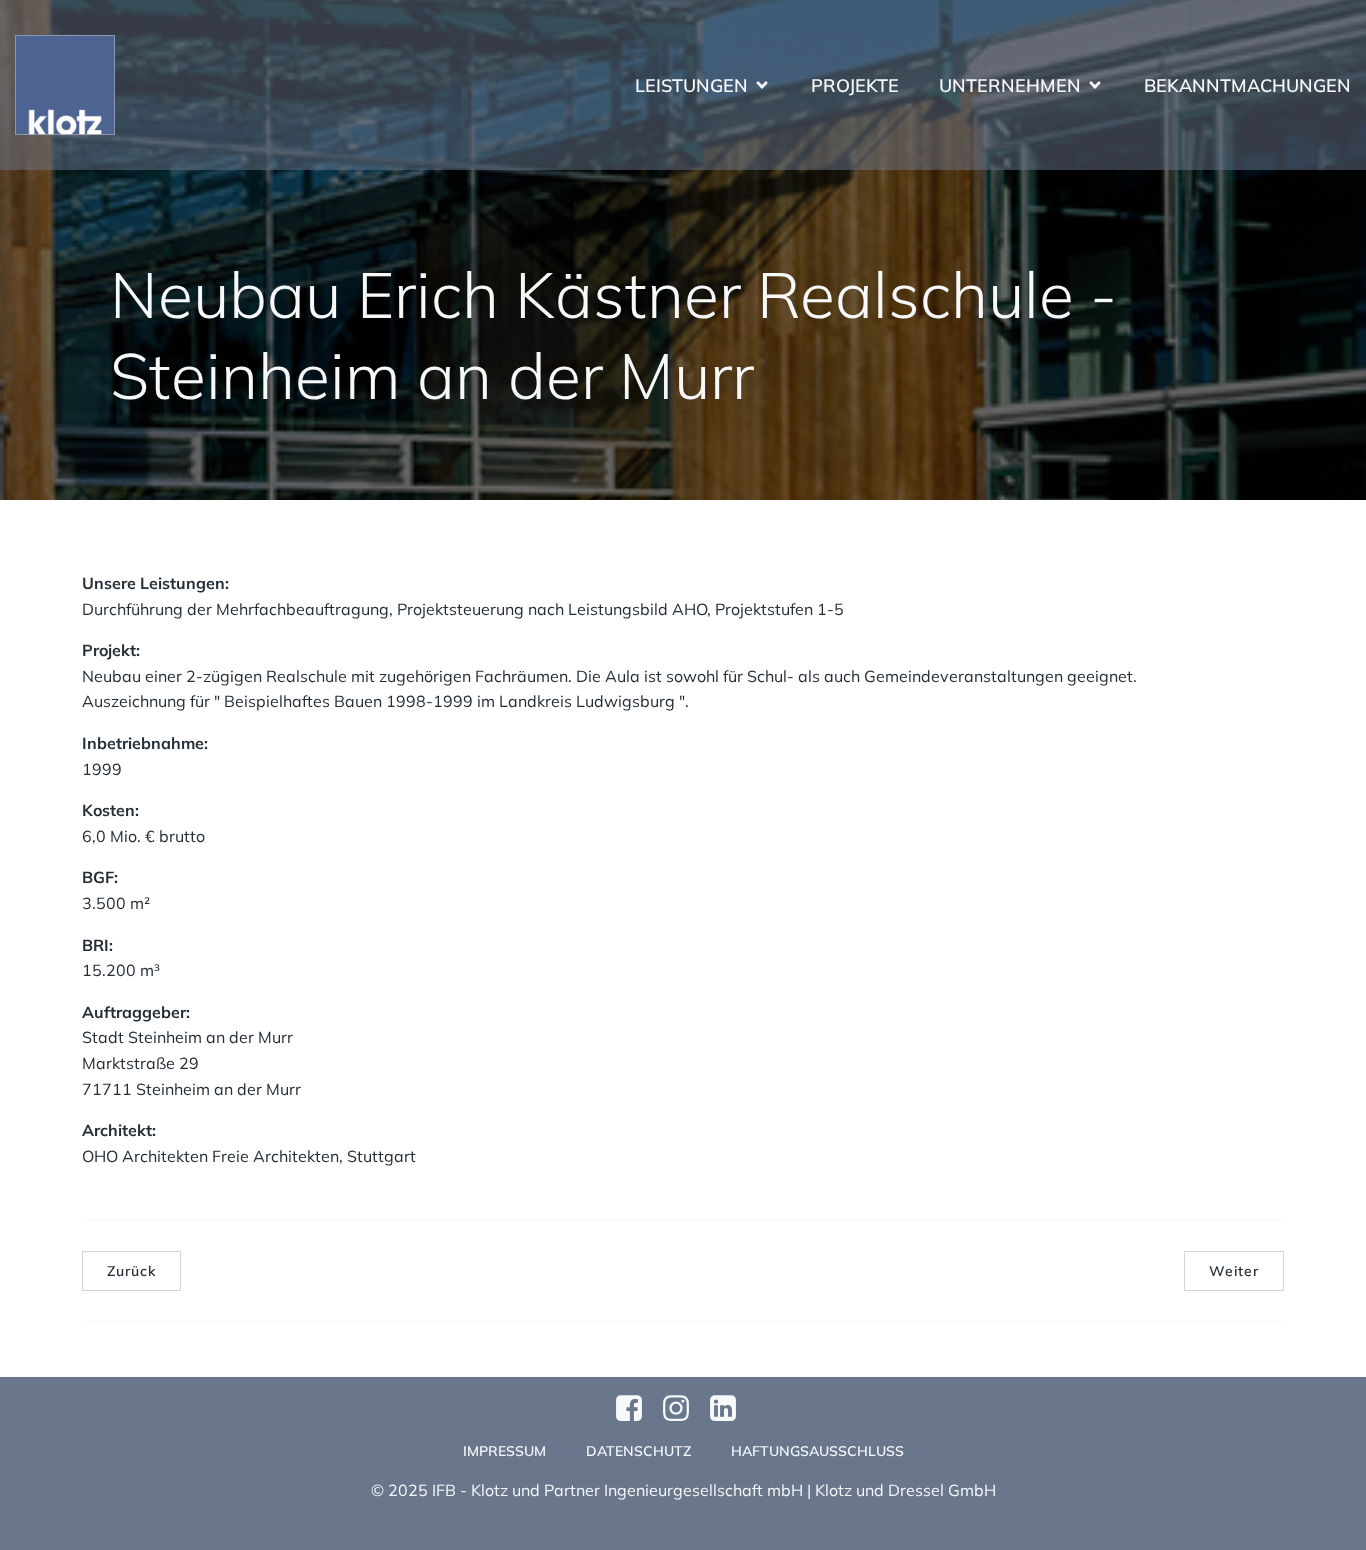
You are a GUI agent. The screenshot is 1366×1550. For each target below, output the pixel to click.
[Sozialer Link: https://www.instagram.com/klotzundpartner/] (683, 1409)
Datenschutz (638, 1451)
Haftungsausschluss (817, 1451)
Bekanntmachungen (1247, 85)
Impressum (504, 1451)
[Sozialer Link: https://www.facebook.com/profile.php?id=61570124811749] (636, 1409)
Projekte (855, 85)
